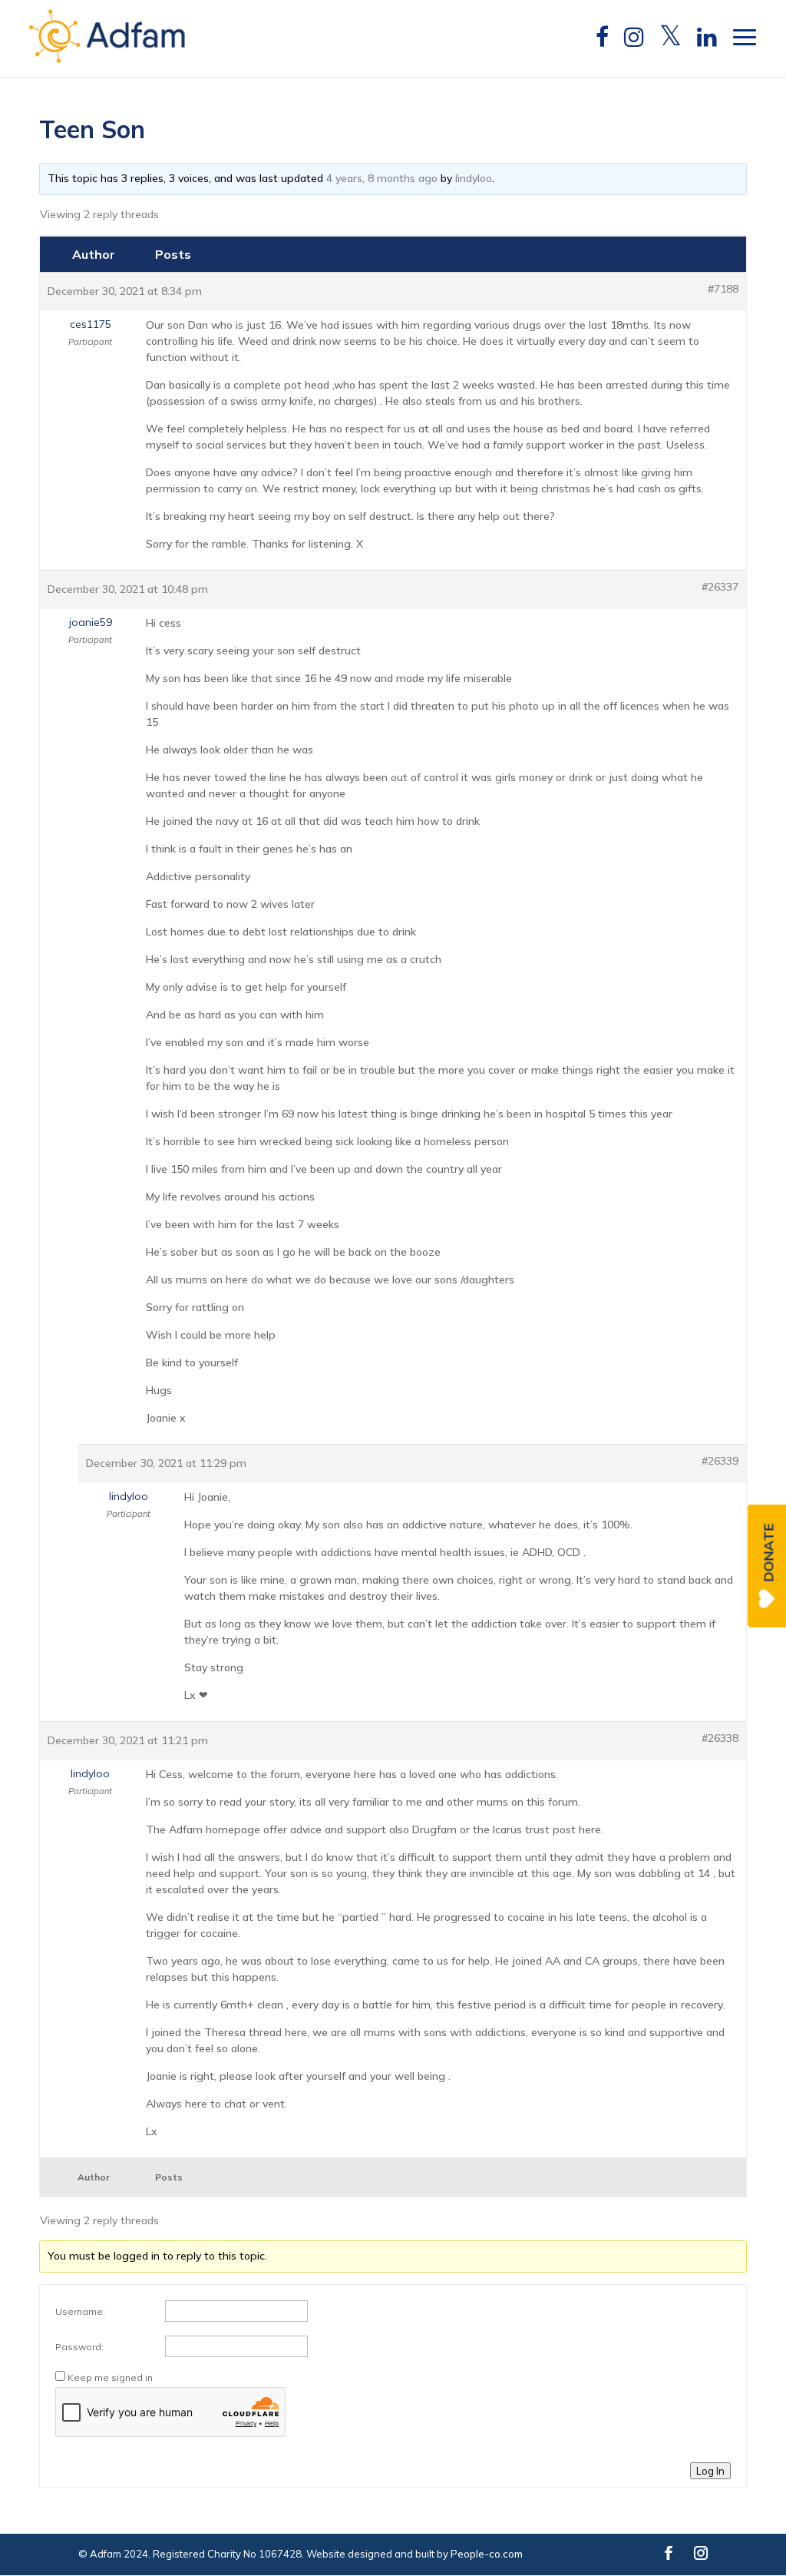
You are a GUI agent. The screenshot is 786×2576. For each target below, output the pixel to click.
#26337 (720, 587)
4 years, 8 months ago (382, 178)
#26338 (720, 1738)
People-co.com (487, 2554)
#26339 (720, 1461)
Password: (79, 2347)
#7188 (723, 289)
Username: (80, 2311)
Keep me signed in (110, 2377)
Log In (710, 2471)
